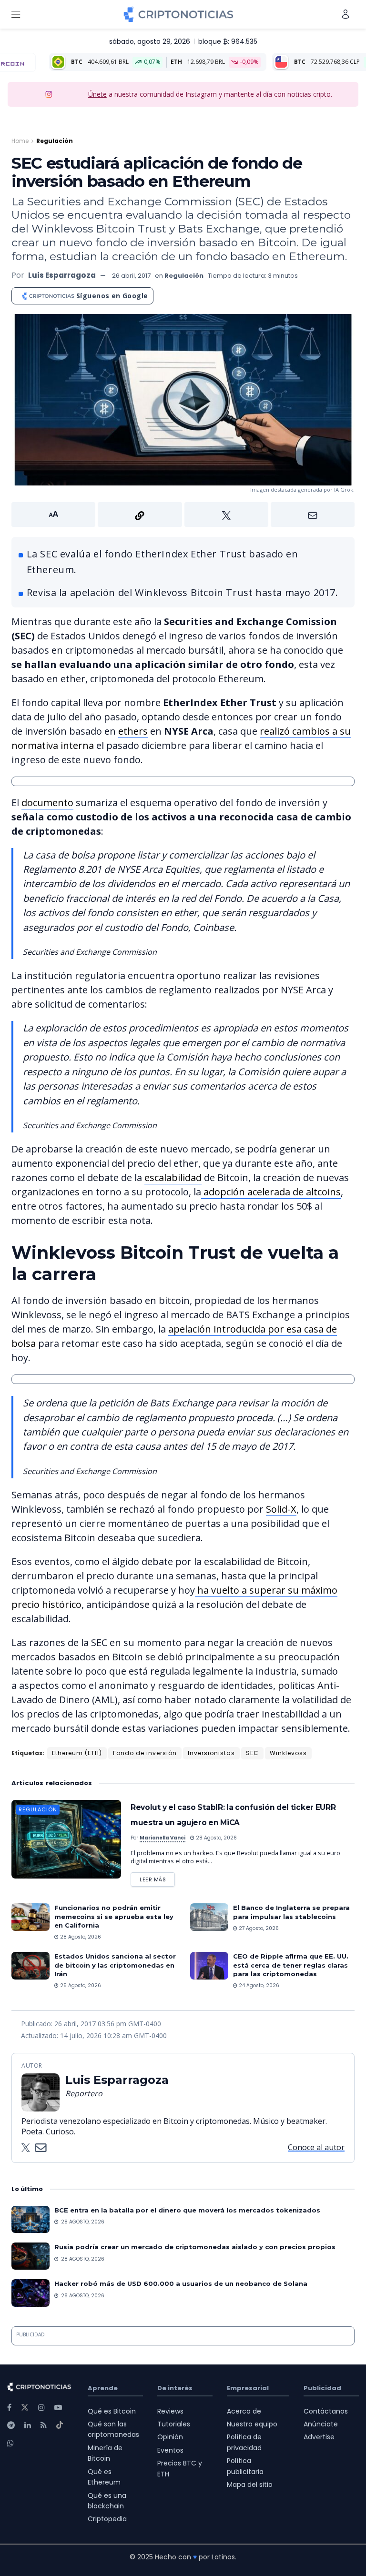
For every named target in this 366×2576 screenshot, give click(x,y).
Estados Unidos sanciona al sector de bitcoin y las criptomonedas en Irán (115, 1965)
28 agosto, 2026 (216, 1838)
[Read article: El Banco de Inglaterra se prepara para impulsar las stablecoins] (209, 1917)
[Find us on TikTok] (60, 2425)
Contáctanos (326, 2411)
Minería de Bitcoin (105, 2453)
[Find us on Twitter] (25, 2408)
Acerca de (244, 2411)
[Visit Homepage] (178, 14)
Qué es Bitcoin (112, 2411)
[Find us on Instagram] (41, 2408)
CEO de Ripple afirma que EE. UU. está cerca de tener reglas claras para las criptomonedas (291, 1965)
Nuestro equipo (252, 2424)
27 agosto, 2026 (258, 1928)
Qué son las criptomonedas (113, 2429)
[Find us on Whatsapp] (10, 2443)
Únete (97, 94)
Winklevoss (288, 1753)
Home (20, 141)
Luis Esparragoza (62, 275)
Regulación (55, 141)
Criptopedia (107, 2519)
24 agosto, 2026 (258, 1985)
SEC (252, 1753)
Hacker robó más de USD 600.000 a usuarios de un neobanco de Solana (181, 2283)
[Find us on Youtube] (58, 2408)
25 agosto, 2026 (80, 1985)
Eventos (170, 2450)
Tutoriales (174, 2424)
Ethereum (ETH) (77, 1753)
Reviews (170, 2411)
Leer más (157, 1878)
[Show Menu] (16, 14)
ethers (133, 731)
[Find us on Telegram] (11, 2425)
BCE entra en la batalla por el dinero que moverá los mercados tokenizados (187, 2210)
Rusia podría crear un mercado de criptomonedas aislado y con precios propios (195, 2247)
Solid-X (281, 1509)
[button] (183, 515)
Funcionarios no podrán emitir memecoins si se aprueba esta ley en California (114, 1916)
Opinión (170, 2437)
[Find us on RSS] (44, 2425)
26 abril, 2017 (131, 276)
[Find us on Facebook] (9, 2408)
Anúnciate (321, 2424)
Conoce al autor (316, 2147)
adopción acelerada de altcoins (271, 1192)
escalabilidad (173, 1177)
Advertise (319, 2437)
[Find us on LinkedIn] (28, 2425)
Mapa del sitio (250, 2485)
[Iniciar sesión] (346, 14)
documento (47, 803)
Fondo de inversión (145, 1753)
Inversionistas (211, 1753)
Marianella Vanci (163, 1838)
